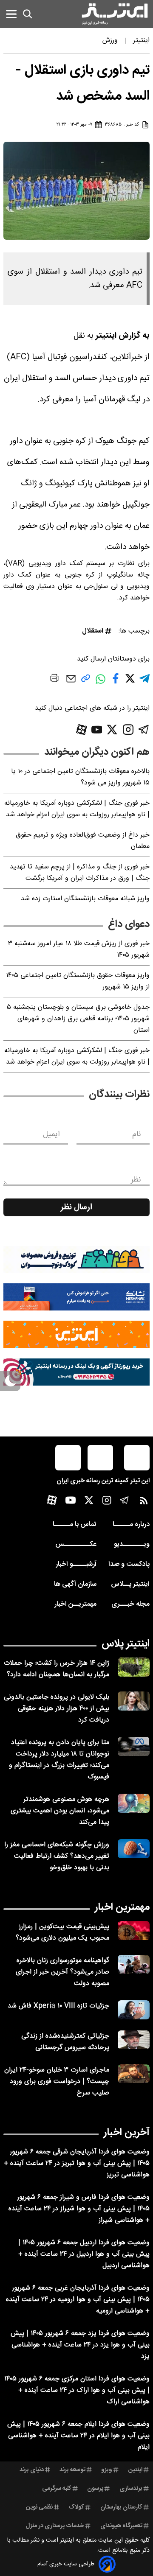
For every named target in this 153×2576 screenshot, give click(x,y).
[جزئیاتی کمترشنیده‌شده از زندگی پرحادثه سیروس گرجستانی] (134, 2040)
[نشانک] (76, 1297)
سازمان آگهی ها (75, 1584)
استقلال (93, 631)
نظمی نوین (39, 2507)
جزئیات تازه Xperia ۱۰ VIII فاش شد (58, 2006)
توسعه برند (72, 2470)
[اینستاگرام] (128, 729)
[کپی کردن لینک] (86, 682)
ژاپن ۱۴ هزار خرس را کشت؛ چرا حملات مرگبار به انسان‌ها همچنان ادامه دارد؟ (57, 1669)
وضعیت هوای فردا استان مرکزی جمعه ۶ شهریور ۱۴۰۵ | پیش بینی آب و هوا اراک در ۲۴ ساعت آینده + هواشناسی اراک (77, 2390)
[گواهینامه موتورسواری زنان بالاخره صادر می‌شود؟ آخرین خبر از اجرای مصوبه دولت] (134, 1964)
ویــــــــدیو (132, 1544)
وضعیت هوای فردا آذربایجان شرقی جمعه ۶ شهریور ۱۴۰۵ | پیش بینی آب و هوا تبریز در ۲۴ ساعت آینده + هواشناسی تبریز (77, 2163)
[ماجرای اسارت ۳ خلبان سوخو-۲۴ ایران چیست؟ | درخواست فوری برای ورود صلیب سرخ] (134, 2074)
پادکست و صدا (129, 1564)
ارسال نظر (76, 1207)
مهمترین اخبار (122, 1907)
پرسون (95, 2489)
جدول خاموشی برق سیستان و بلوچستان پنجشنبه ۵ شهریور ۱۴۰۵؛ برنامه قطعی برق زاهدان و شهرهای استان (78, 1019)
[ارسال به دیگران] (71, 683)
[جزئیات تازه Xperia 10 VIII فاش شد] (134, 2010)
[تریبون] (76, 1372)
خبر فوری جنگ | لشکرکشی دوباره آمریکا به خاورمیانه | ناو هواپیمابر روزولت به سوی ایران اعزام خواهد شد (77, 809)
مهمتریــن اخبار (75, 1604)
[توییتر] (112, 729)
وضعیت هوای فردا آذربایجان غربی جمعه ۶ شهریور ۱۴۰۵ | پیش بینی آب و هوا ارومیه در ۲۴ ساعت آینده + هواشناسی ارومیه (78, 2300)
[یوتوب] (97, 730)
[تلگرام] (144, 729)
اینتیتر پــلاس (130, 1584)
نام (137, 1134)
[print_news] (54, 680)
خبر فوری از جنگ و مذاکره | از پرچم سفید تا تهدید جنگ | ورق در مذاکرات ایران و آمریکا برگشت (80, 873)
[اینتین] (76, 1334)
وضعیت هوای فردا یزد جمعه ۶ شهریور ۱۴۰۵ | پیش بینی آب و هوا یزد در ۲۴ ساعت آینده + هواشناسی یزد (80, 2345)
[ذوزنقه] (76, 1260)
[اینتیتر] (115, 14)
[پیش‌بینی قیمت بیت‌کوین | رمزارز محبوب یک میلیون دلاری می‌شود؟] (134, 1931)
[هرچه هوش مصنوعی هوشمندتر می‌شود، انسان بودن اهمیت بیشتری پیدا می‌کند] (134, 1803)
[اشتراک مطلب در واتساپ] (101, 683)
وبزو (107, 2470)
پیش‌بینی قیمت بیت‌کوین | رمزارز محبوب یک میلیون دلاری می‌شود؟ (62, 1932)
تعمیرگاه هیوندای (121, 2526)
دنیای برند (32, 2470)
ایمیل (51, 1134)
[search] (28, 14)
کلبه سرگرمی (57, 2489)
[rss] (144, 1502)
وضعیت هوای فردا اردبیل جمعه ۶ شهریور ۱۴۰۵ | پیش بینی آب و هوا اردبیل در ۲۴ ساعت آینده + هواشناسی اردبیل (84, 2254)
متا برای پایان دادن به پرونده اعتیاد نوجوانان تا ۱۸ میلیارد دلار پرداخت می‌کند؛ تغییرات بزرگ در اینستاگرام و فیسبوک (59, 1760)
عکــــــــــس (76, 1544)
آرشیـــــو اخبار (76, 1564)
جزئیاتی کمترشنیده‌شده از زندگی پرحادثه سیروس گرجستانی (65, 2042)
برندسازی (131, 2489)
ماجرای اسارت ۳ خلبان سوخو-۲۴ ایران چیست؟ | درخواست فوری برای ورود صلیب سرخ (57, 2082)
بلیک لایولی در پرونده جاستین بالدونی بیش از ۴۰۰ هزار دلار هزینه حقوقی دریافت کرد (57, 1709)
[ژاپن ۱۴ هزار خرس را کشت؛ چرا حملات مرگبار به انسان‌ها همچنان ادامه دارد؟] (134, 1667)
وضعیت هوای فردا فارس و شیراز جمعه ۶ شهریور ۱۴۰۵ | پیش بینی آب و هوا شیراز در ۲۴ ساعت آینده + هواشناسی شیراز (79, 2209)
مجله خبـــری (130, 1604)
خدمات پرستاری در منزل (55, 2526)
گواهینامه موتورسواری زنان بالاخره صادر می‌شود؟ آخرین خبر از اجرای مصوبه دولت (62, 1972)
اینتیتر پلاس (126, 1644)
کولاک (76, 2507)
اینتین (135, 2470)
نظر (136, 1180)
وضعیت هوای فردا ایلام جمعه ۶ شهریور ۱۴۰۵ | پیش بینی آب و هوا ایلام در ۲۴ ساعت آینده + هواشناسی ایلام (78, 2436)
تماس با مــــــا (75, 1525)
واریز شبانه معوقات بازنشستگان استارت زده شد (85, 899)
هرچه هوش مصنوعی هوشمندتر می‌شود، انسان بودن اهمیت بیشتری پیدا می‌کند (60, 1811)
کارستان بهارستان (121, 2507)
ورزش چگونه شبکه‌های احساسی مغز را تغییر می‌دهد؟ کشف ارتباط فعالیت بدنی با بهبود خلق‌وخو (57, 1856)
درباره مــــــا (131, 1525)
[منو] (11, 14)
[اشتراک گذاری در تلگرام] (144, 682)
